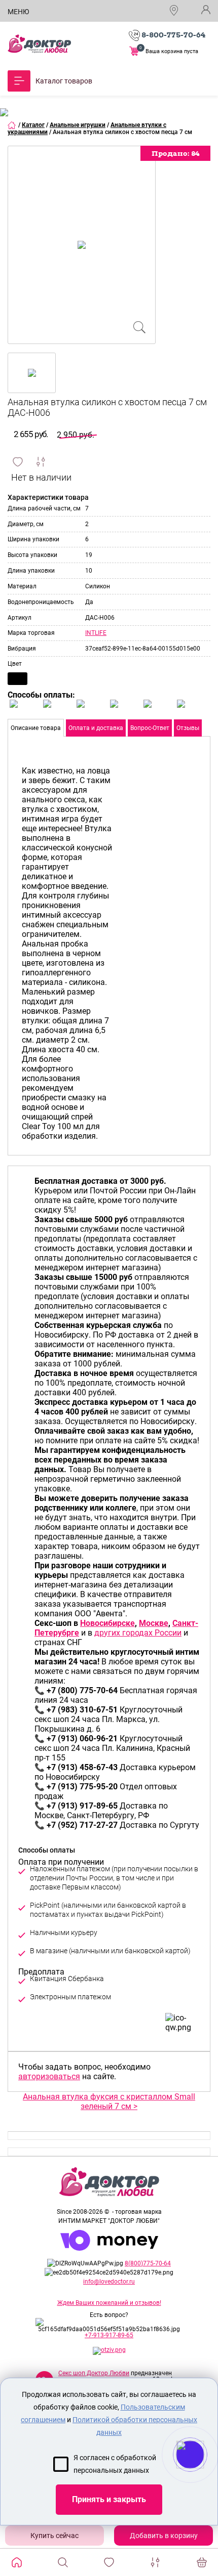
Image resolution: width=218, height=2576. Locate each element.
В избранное (18, 462)
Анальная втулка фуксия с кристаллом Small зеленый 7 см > (109, 2101)
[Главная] (12, 125)
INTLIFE (96, 633)
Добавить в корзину (164, 2536)
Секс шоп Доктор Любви (94, 2373)
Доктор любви (39, 44)
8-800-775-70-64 (173, 35)
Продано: (175, 153)
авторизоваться (49, 2076)
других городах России (138, 1633)
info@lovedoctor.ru (109, 2282)
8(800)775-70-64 (148, 2263)
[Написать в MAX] (204, 2475)
